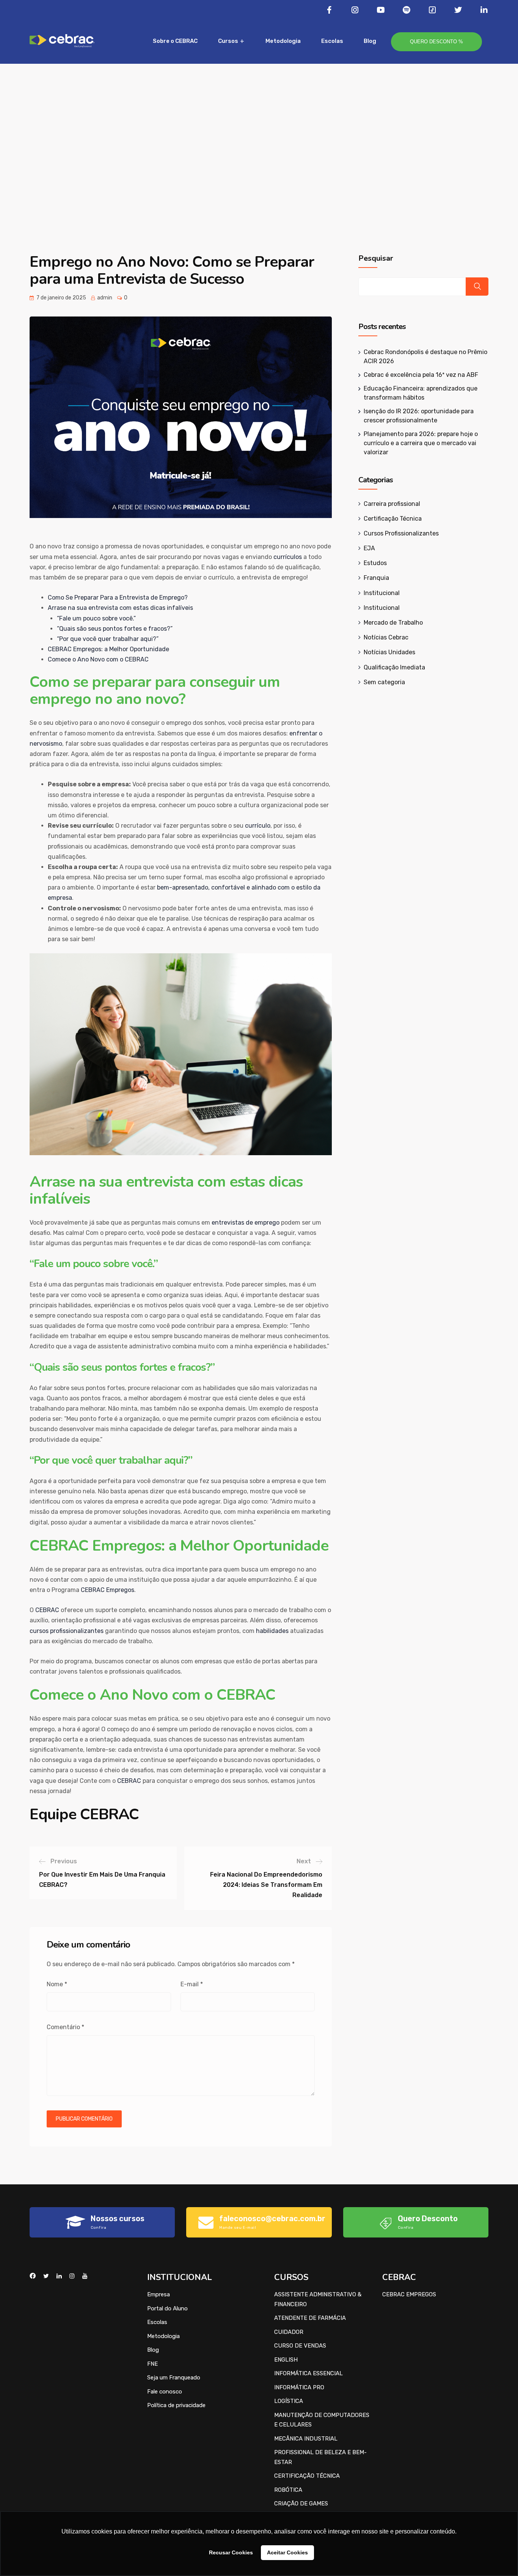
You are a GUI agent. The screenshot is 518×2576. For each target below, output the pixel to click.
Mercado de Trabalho (393, 623)
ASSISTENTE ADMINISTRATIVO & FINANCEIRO (318, 2299)
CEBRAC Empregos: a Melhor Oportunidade (108, 649)
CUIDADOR (289, 2332)
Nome (57, 1984)
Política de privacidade (176, 2405)
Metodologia (283, 41)
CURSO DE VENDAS (300, 2346)
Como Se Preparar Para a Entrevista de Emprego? (118, 598)
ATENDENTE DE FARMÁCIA (310, 2318)
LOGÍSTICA (289, 2401)
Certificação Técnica (393, 519)
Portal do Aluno (167, 2308)
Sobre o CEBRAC (175, 41)
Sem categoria (384, 682)
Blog (370, 41)
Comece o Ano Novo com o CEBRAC (98, 659)
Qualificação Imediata (394, 667)
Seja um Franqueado (174, 2378)
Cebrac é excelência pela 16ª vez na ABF (421, 375)
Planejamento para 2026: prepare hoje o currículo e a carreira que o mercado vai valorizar (421, 443)
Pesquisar (376, 258)
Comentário (65, 2027)
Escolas (332, 41)
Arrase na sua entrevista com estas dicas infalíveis (120, 608)
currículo (258, 826)
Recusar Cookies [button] (231, 2552)
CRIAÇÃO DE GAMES (301, 2504)
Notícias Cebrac (386, 637)
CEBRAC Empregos (108, 1590)
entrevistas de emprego (246, 1223)
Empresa (159, 2294)
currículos (288, 557)
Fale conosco (165, 2392)
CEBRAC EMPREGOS (409, 2294)
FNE (152, 2364)
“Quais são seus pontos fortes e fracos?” (115, 629)
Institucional (382, 593)
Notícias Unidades (389, 652)
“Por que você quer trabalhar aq (102, 639)
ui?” (153, 639)
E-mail (192, 1984)
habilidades (272, 1631)
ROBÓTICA (288, 2490)
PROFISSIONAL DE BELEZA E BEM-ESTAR (320, 2457)
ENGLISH (286, 2360)
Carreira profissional (392, 504)
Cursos (228, 41)
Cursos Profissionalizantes (401, 533)
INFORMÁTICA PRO (299, 2387)
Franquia (376, 578)
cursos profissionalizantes (67, 1631)
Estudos (375, 563)
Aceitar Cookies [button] (287, 2552)
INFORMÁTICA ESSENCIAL (308, 2373)
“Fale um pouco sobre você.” (96, 618)
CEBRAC (47, 1610)
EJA (369, 548)
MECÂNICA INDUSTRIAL (306, 2439)
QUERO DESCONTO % (436, 42)
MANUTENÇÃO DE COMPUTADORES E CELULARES (322, 2420)
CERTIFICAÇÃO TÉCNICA (307, 2476)
